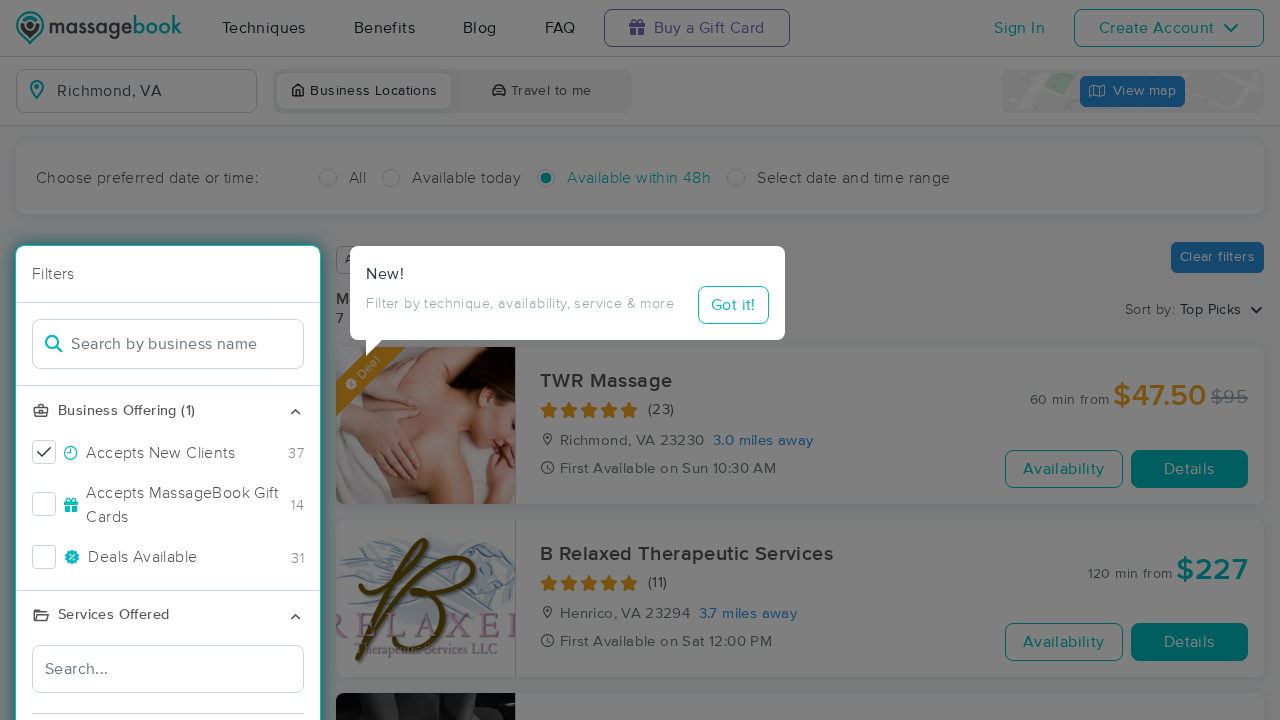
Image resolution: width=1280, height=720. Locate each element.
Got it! (733, 305)
